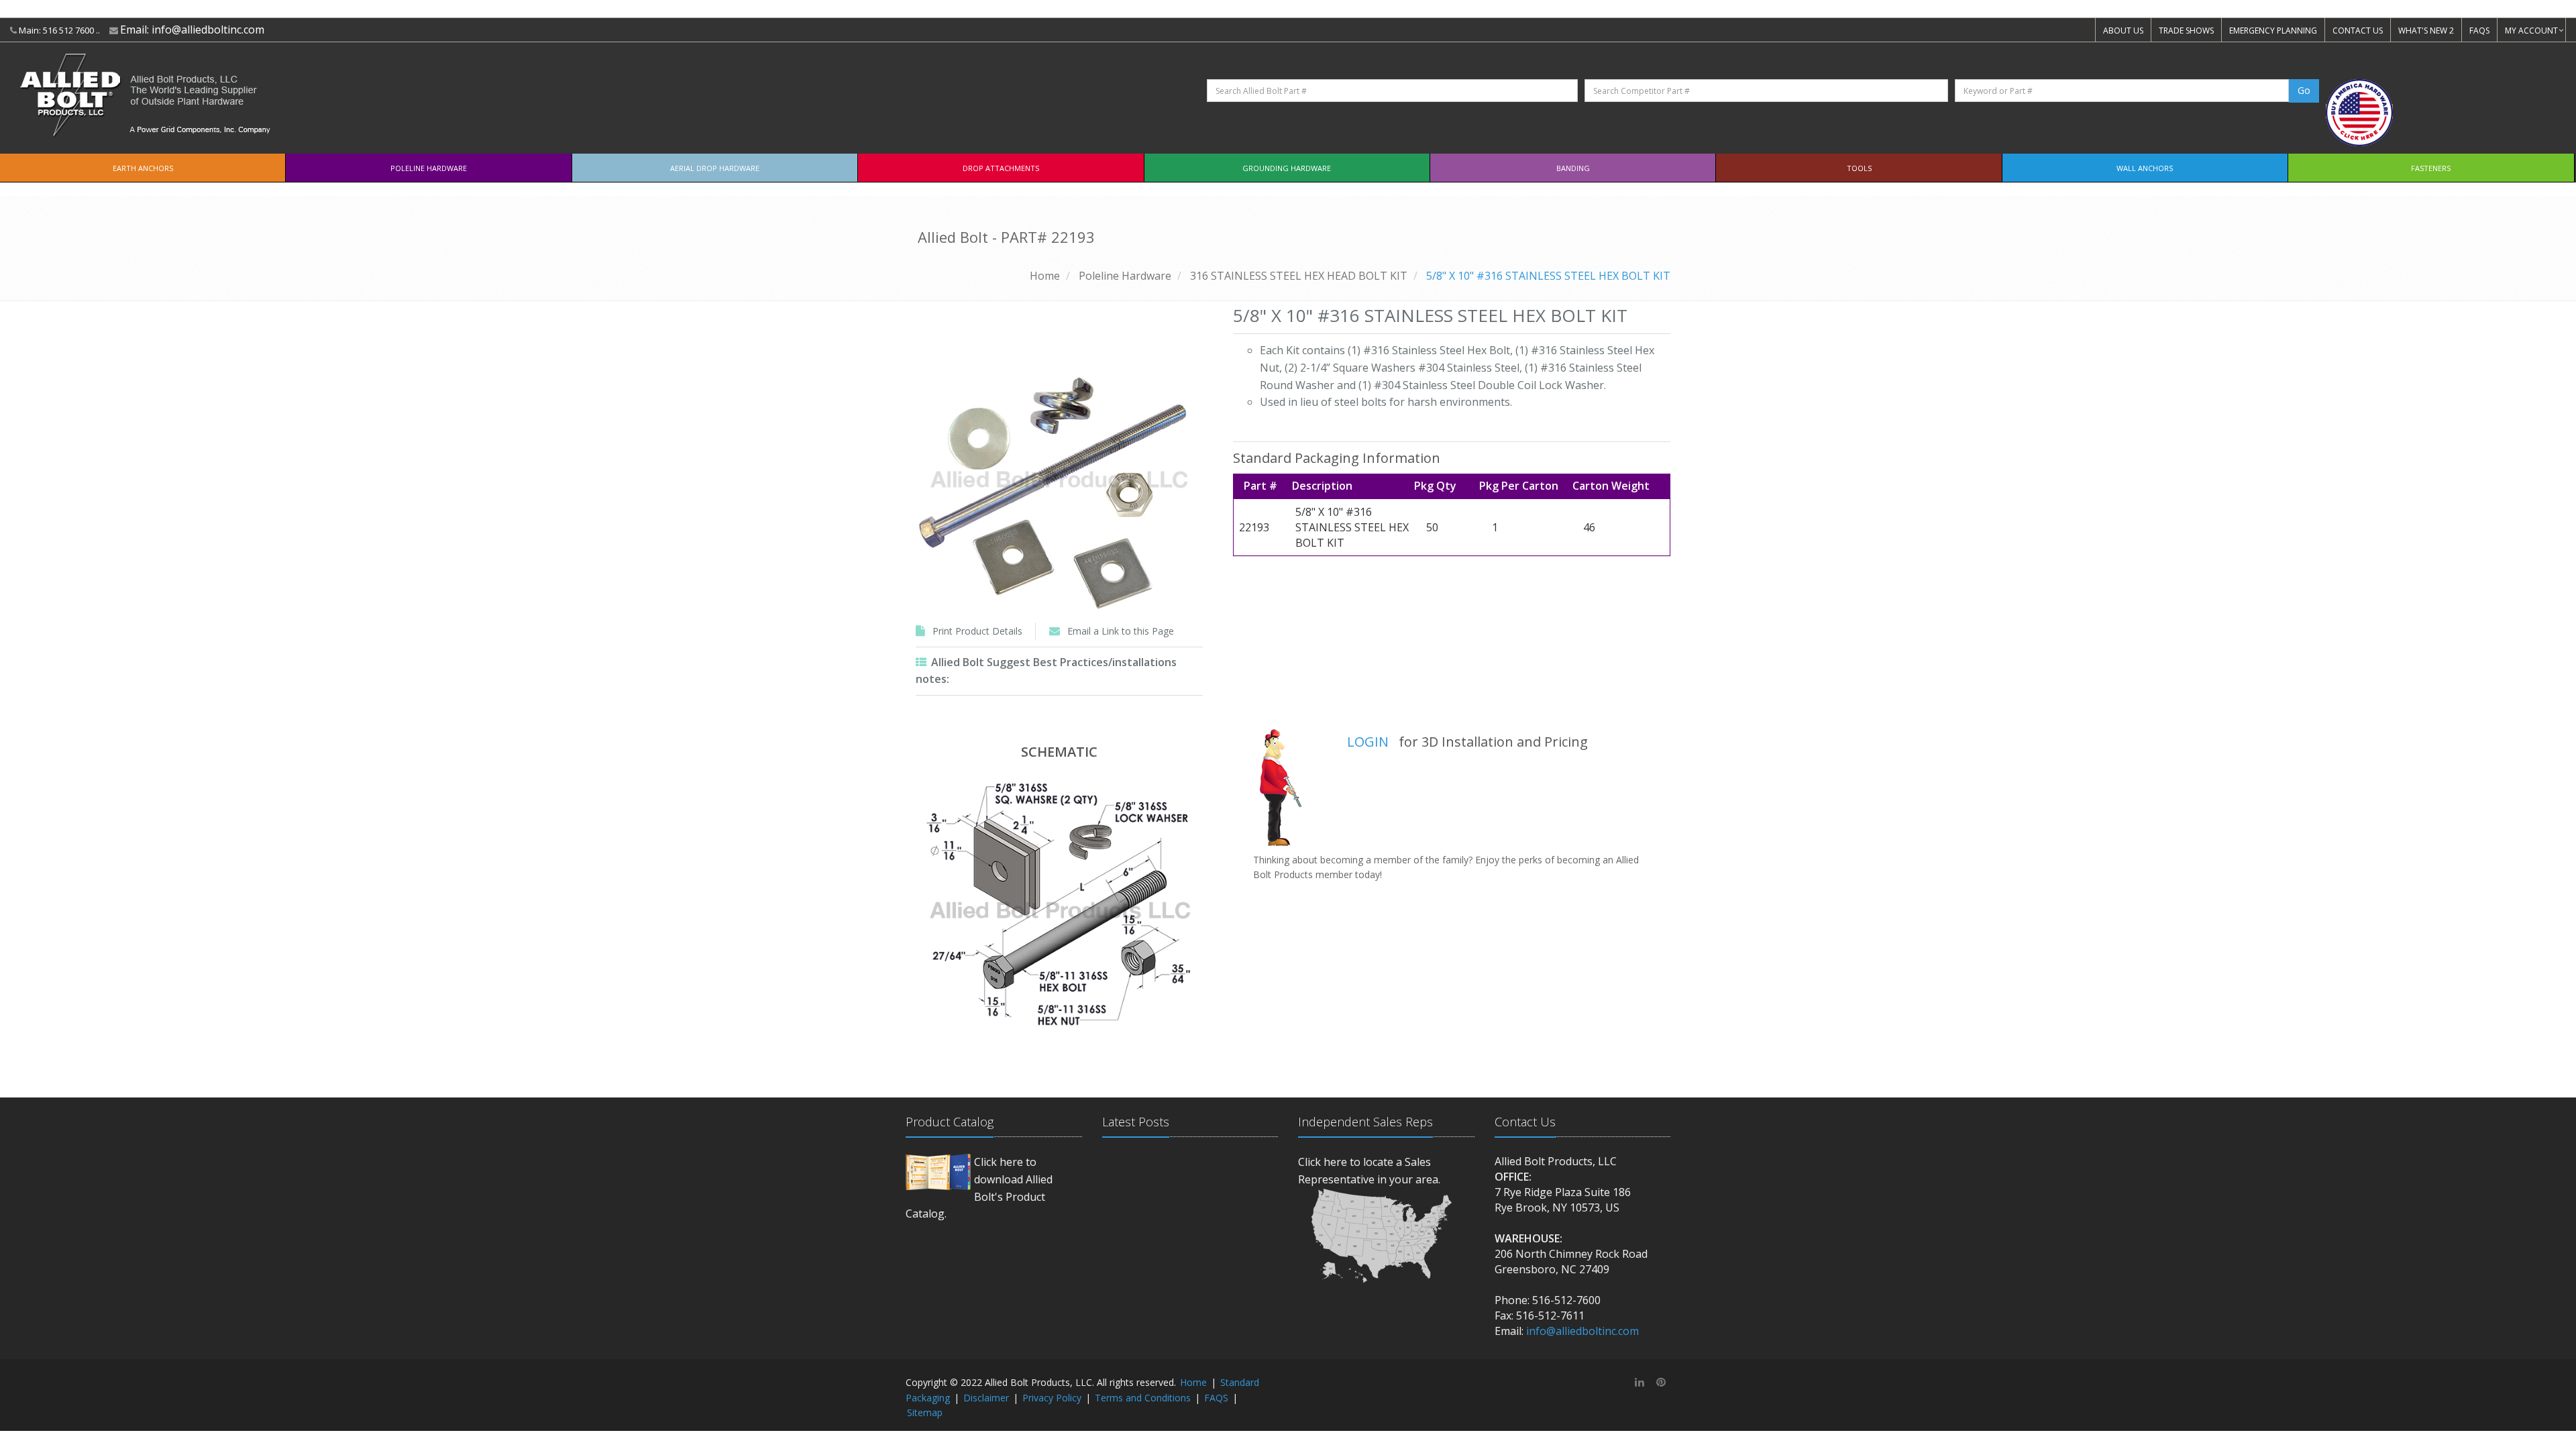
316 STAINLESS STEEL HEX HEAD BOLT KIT (1299, 276)
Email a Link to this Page (1121, 631)
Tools (1859, 168)
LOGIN (1368, 742)
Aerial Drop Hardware (715, 168)
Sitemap (925, 1412)
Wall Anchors (2145, 168)
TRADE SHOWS (2186, 31)
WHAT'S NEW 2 (2426, 31)
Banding (1573, 168)
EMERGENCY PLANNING (2273, 31)
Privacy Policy (1052, 1398)
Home (1045, 276)
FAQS (2479, 31)
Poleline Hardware (429, 168)
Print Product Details (977, 631)
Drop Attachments (1001, 168)
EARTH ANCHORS (143, 168)
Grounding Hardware (1287, 168)
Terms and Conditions (1143, 1398)
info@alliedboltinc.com (208, 30)
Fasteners (2431, 168)
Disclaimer (986, 1398)
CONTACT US (2358, 31)
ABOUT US (2123, 31)
